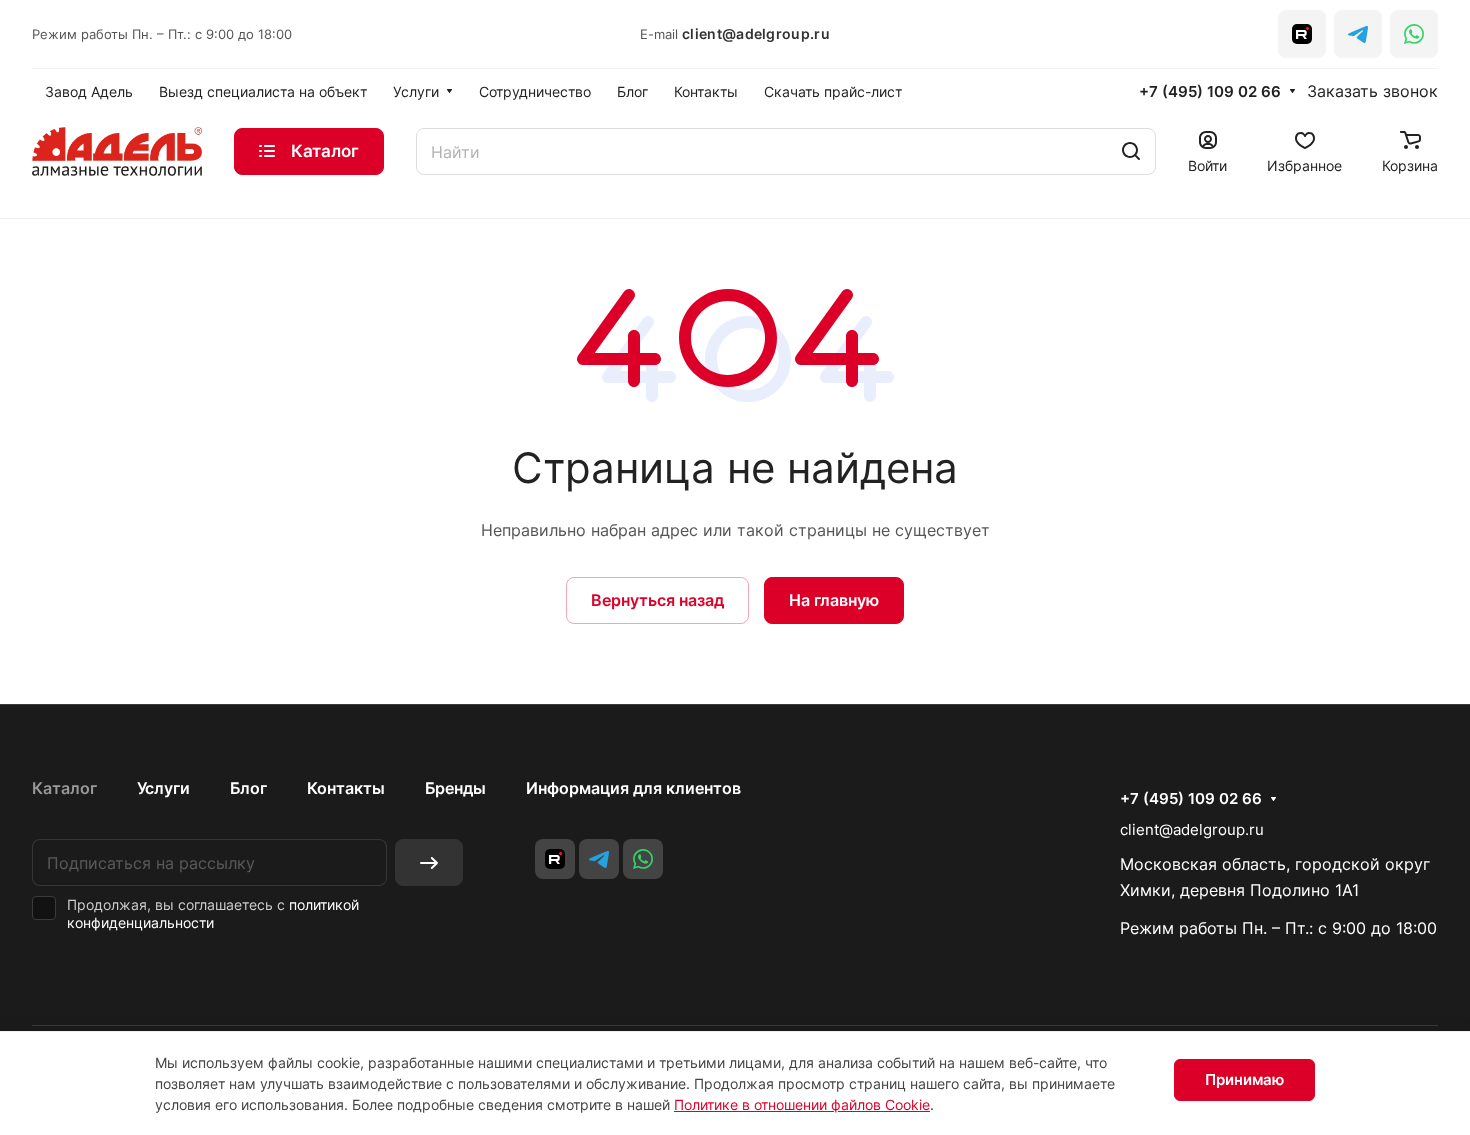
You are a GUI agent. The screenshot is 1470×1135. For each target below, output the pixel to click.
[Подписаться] (429, 862)
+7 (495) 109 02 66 (1210, 92)
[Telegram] (1358, 34)
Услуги (163, 788)
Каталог (64, 788)
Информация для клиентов (633, 788)
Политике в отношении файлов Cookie (802, 1104)
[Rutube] (1302, 34)
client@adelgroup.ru (756, 33)
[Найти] (1131, 151)
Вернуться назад (657, 600)
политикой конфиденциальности (213, 913)
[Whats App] (1414, 34)
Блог (248, 788)
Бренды (455, 788)
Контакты (346, 788)
